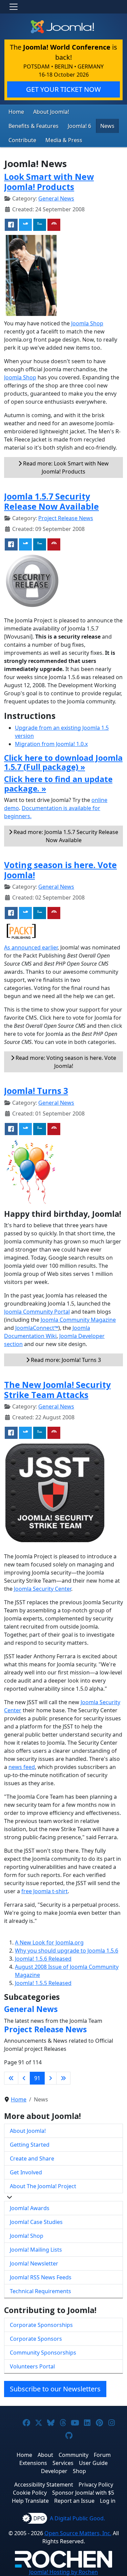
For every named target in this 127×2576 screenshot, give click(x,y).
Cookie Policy (30, 2493)
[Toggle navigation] (14, 7)
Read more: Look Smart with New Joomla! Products (65, 467)
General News (56, 198)
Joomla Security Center (43, 1589)
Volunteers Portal (32, 2366)
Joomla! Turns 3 (36, 1091)
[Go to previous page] (24, 2078)
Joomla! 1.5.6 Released (43, 1959)
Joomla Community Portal (37, 1312)
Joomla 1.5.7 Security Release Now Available (51, 501)
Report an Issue (74, 2501)
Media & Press (64, 140)
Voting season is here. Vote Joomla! (60, 870)
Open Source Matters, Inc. (78, 2533)
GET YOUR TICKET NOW (63, 89)
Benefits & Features (34, 126)
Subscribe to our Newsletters (55, 2389)
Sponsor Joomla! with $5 (83, 2493)
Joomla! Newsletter (34, 2263)
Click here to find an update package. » (58, 784)
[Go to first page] (11, 2078)
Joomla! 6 (79, 126)
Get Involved (26, 2172)
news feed (22, 1767)
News (107, 126)
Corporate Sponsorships (41, 2325)
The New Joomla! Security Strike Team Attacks (57, 1390)
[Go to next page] (50, 2078)
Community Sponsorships (43, 2353)
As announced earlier (31, 947)
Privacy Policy (96, 2485)
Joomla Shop (87, 323)
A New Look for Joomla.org (49, 1942)
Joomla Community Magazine (78, 1320)
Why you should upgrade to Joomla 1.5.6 (67, 1951)
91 (37, 2078)
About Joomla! (51, 112)
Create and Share (32, 2158)
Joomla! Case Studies (36, 2222)
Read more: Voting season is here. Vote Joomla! (65, 1062)
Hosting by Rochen (63, 2572)
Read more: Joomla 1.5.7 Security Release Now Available (65, 836)
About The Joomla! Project (43, 2186)
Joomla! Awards (30, 2208)
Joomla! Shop (27, 2236)
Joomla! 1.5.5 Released (43, 1983)
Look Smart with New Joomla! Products (49, 182)
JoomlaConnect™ (37, 1328)
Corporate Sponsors (36, 2339)
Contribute (22, 140)
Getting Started (30, 2145)
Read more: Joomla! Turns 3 (65, 1360)
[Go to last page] (63, 2078)
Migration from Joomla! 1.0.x (51, 744)
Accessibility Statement (44, 2485)
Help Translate (30, 2501)
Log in (108, 2501)
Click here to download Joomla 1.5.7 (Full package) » (63, 762)
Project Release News (66, 518)
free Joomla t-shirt (45, 1891)
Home (16, 112)
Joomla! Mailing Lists (36, 2250)
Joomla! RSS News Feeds (41, 2277)
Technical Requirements (40, 2291)
